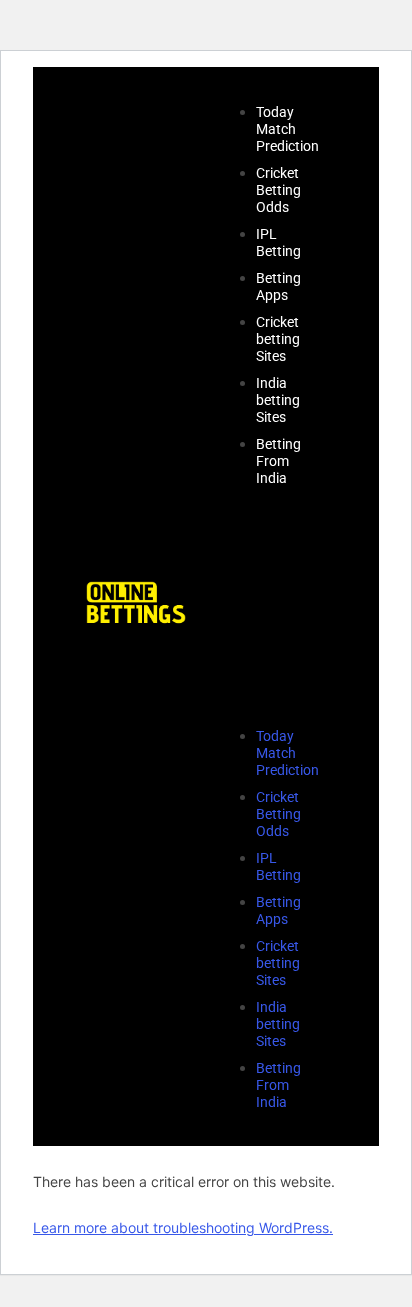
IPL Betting (278, 242)
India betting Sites (278, 400)
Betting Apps (278, 286)
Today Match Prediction (287, 129)
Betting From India (278, 461)
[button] (266, 606)
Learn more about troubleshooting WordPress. (183, 1227)
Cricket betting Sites (278, 339)
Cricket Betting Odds (278, 190)
